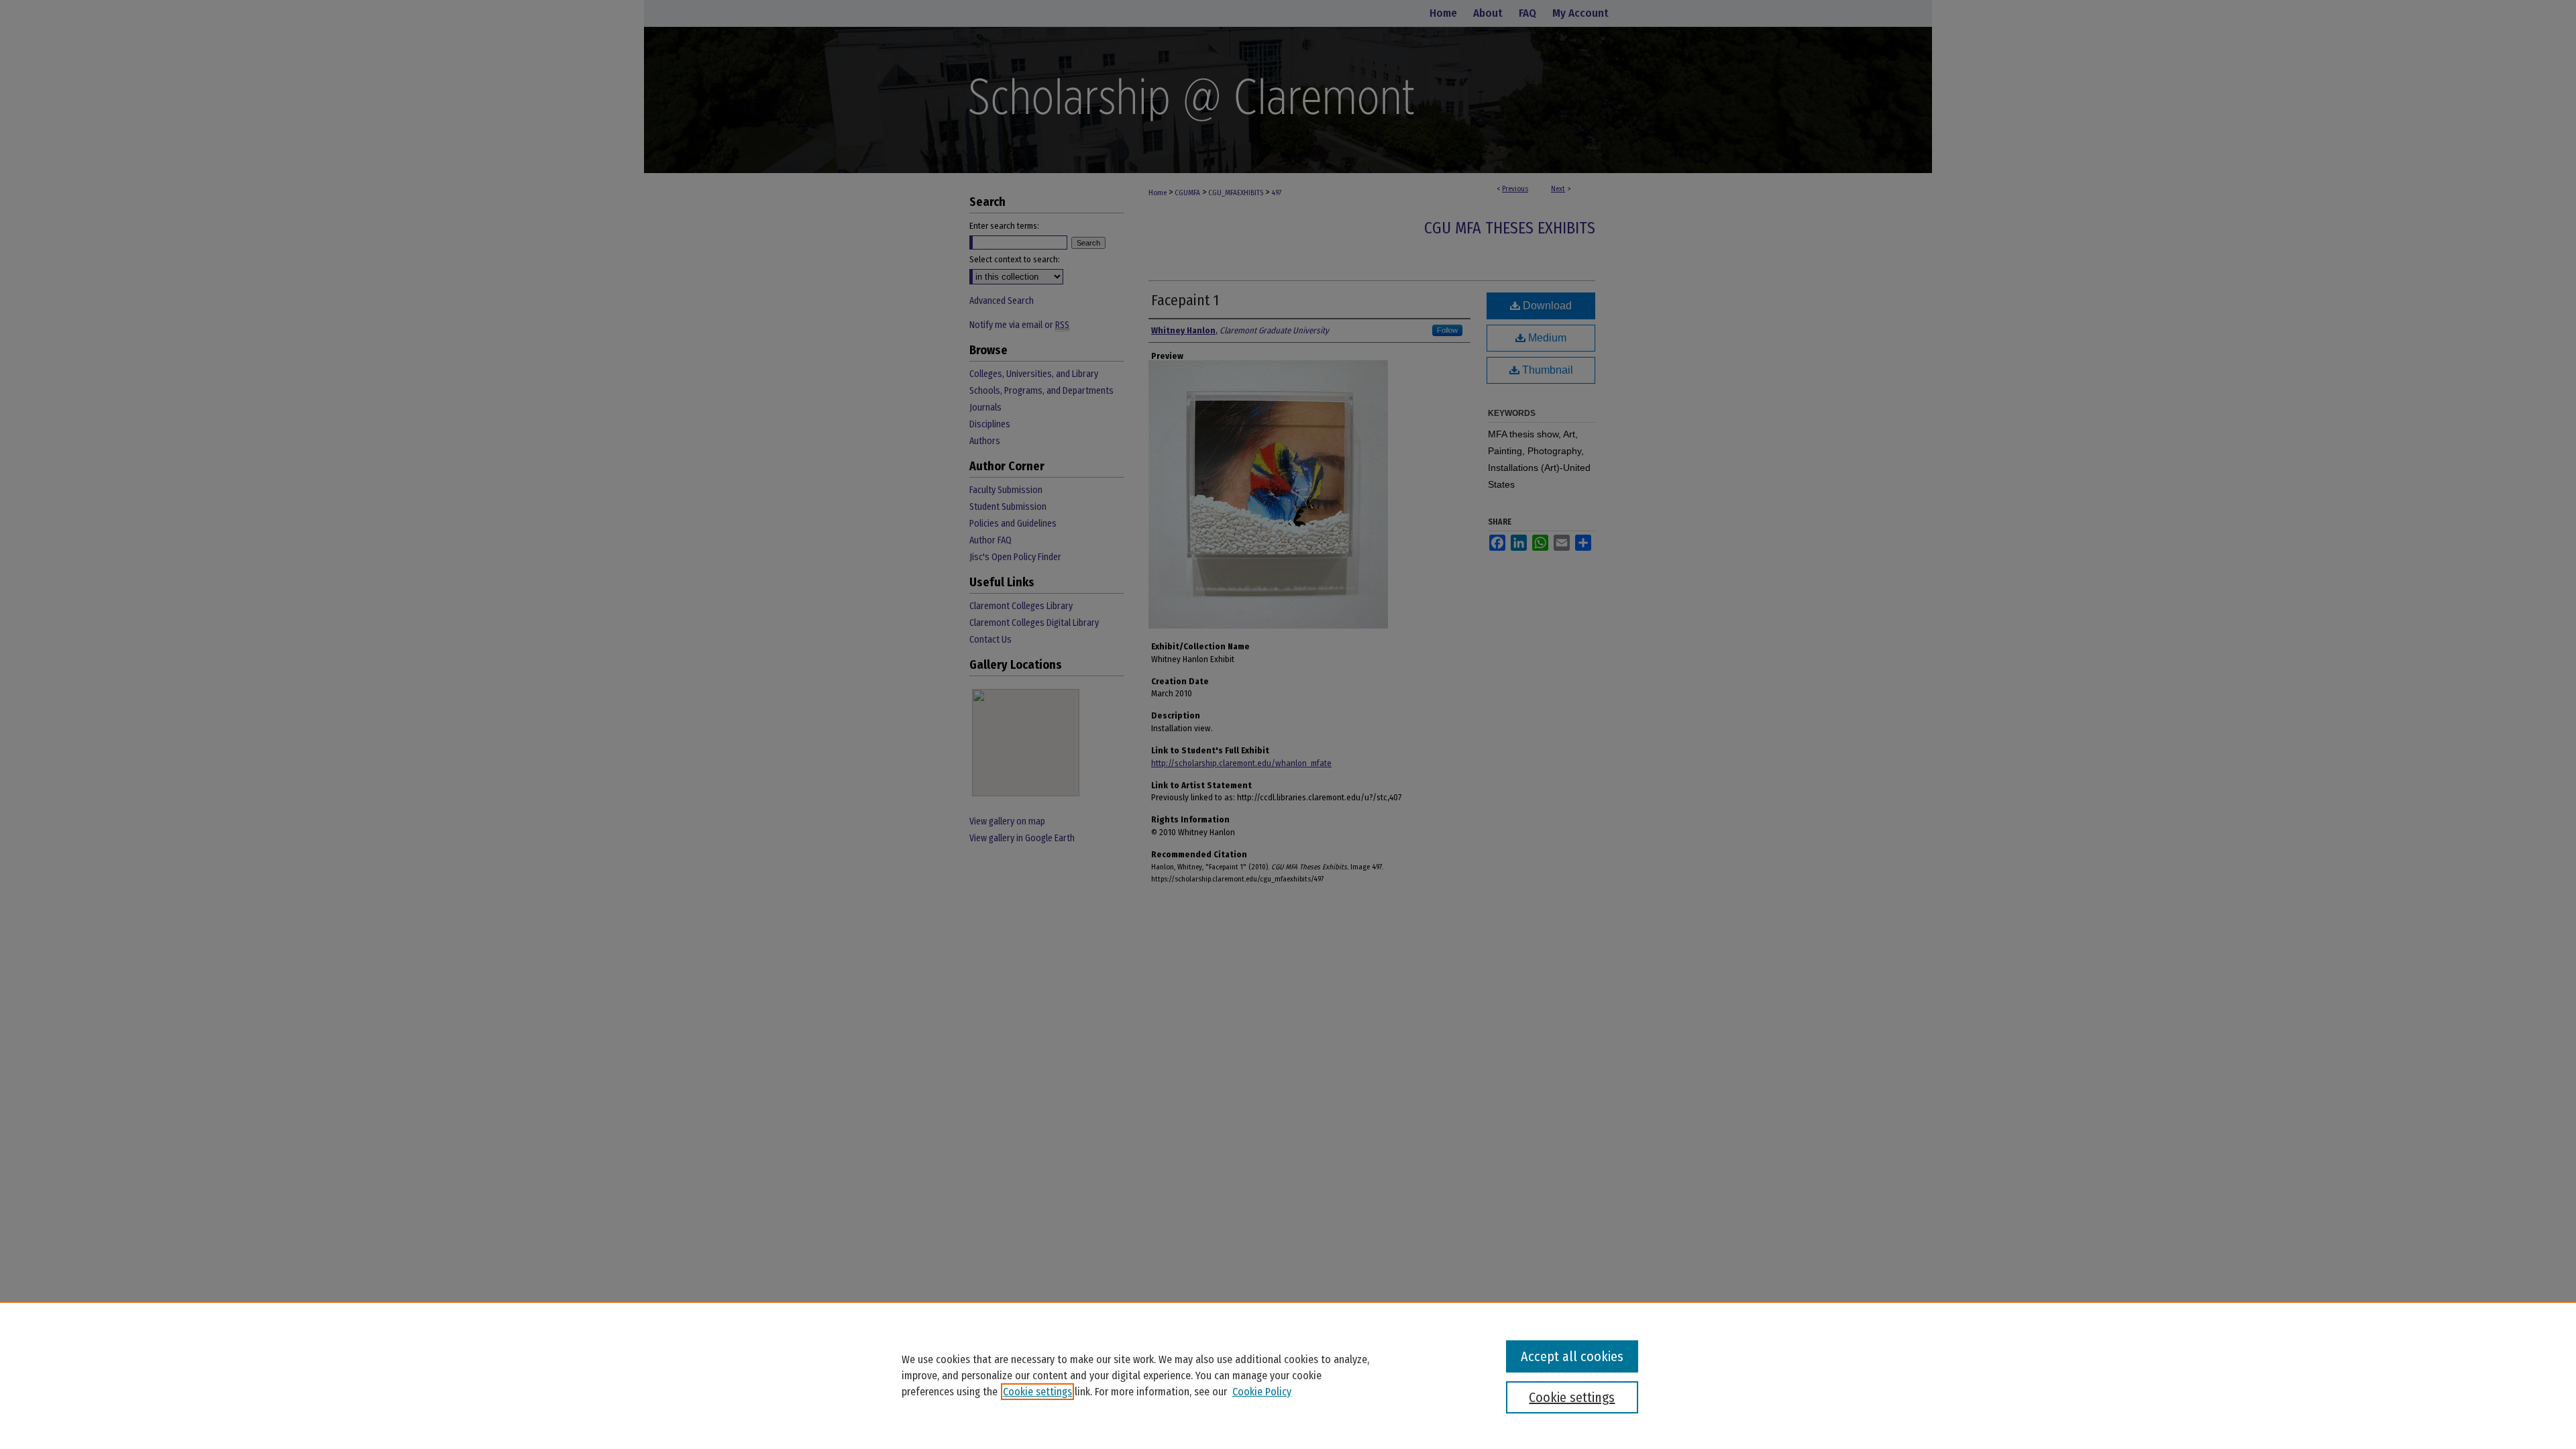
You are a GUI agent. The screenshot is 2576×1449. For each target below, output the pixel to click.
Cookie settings (1037, 1392)
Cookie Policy (1262, 1392)
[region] (1288, 1375)
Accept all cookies (1572, 1356)
